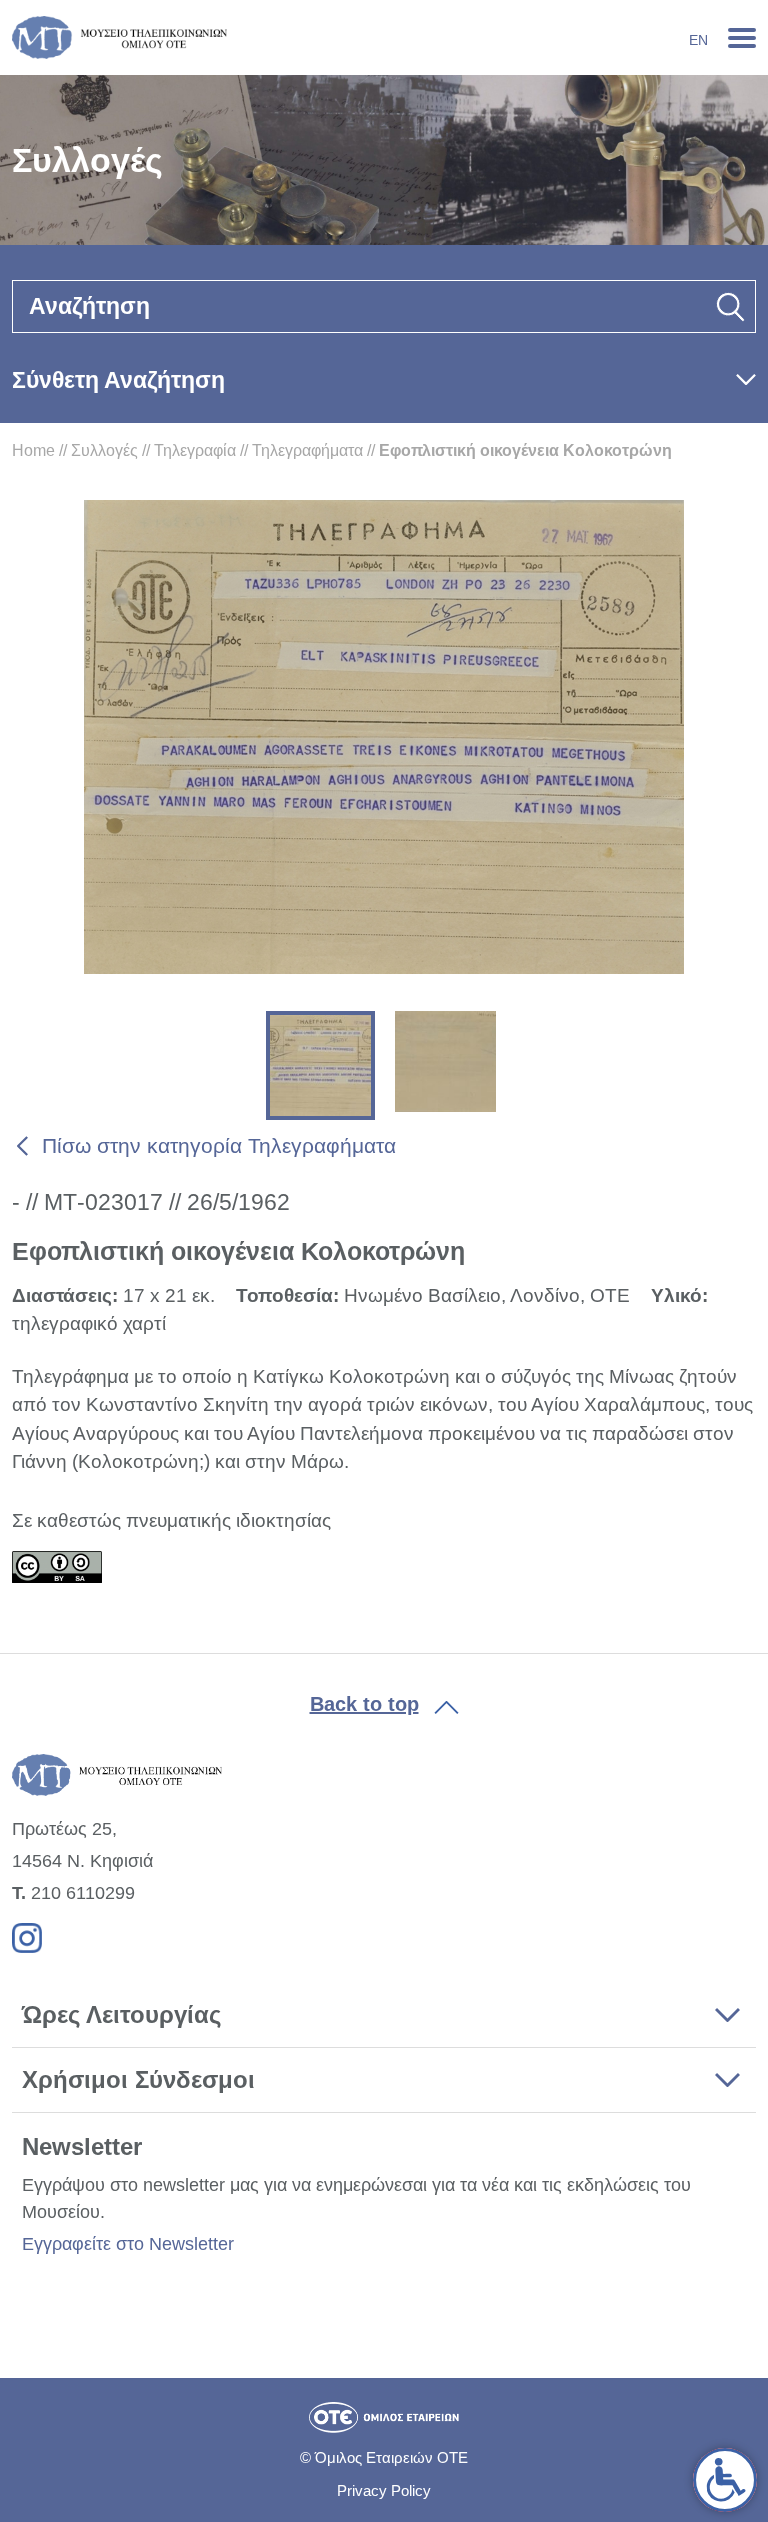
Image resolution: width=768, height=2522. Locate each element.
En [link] (698, 40)
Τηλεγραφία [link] (195, 450)
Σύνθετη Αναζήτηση (118, 380)
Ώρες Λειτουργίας (121, 2014)
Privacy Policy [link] (384, 2490)
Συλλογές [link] (104, 450)
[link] (725, 2480)
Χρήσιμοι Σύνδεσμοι (138, 2079)
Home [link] (33, 450)
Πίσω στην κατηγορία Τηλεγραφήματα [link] (219, 1145)
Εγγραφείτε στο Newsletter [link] (128, 2244)
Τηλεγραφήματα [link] (307, 450)
